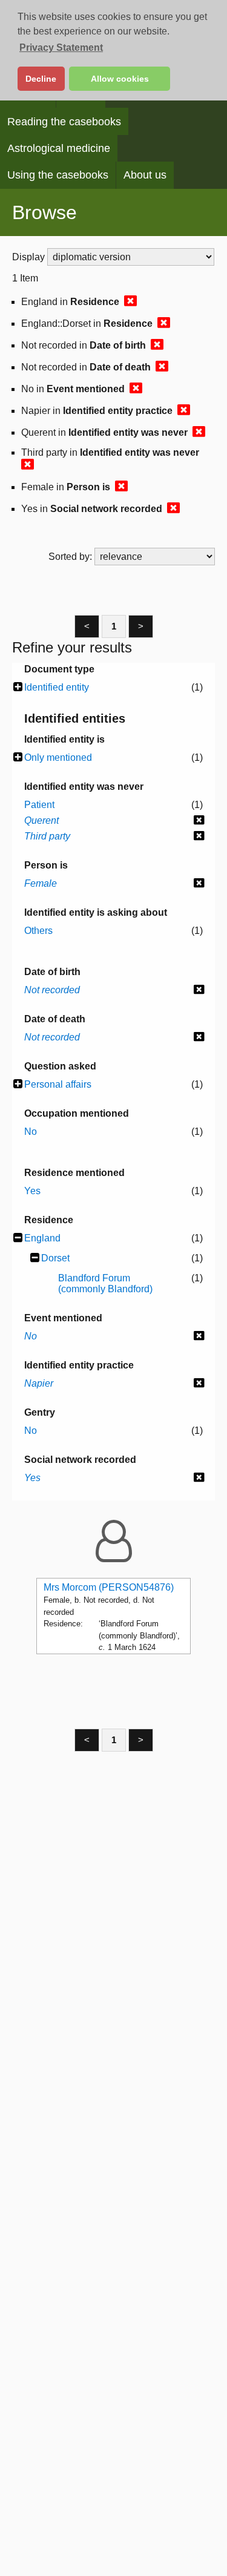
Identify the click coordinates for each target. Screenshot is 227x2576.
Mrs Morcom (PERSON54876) (109, 1587)
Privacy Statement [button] (61, 48)
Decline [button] (41, 79)
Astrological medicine (59, 148)
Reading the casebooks (64, 122)
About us (145, 175)
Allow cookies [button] (120, 79)
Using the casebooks (58, 175)
